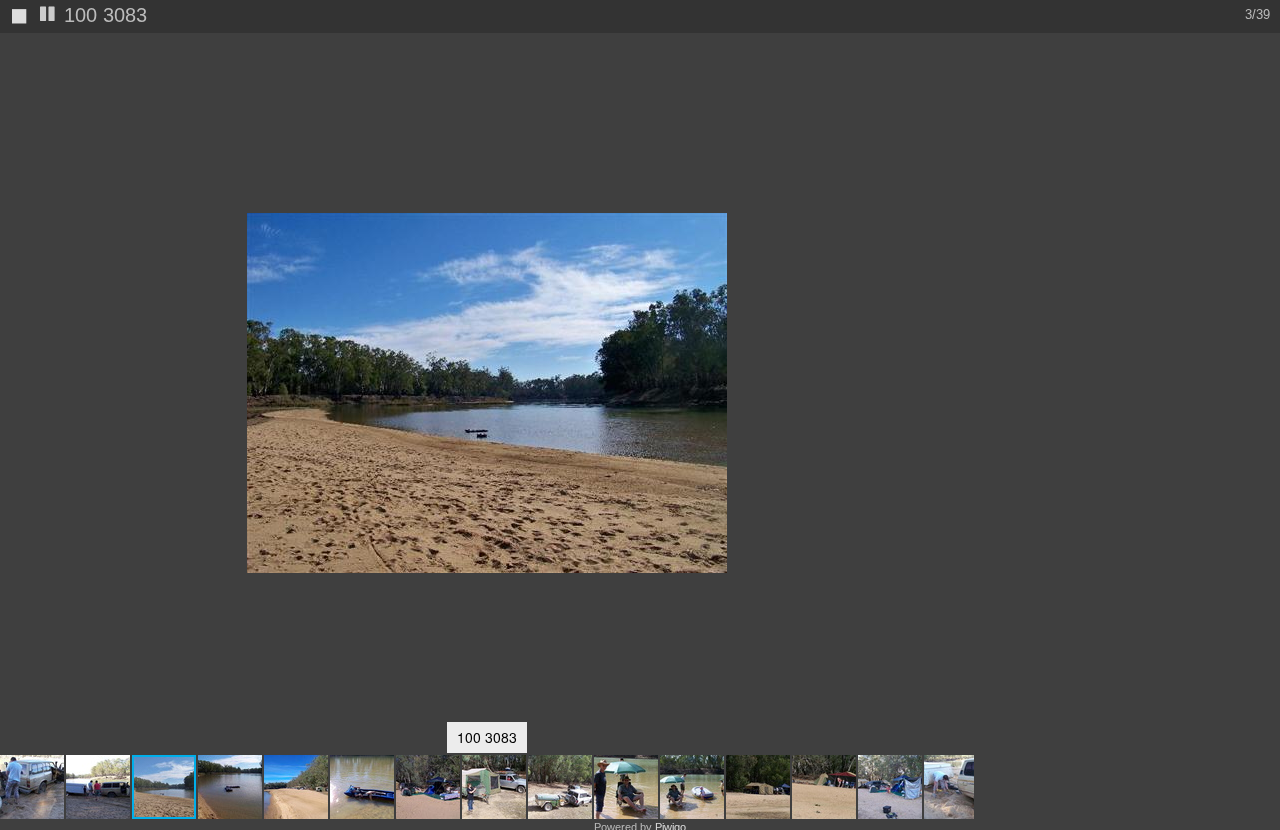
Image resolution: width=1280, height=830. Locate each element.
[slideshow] (48, 15)
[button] (33, 787)
